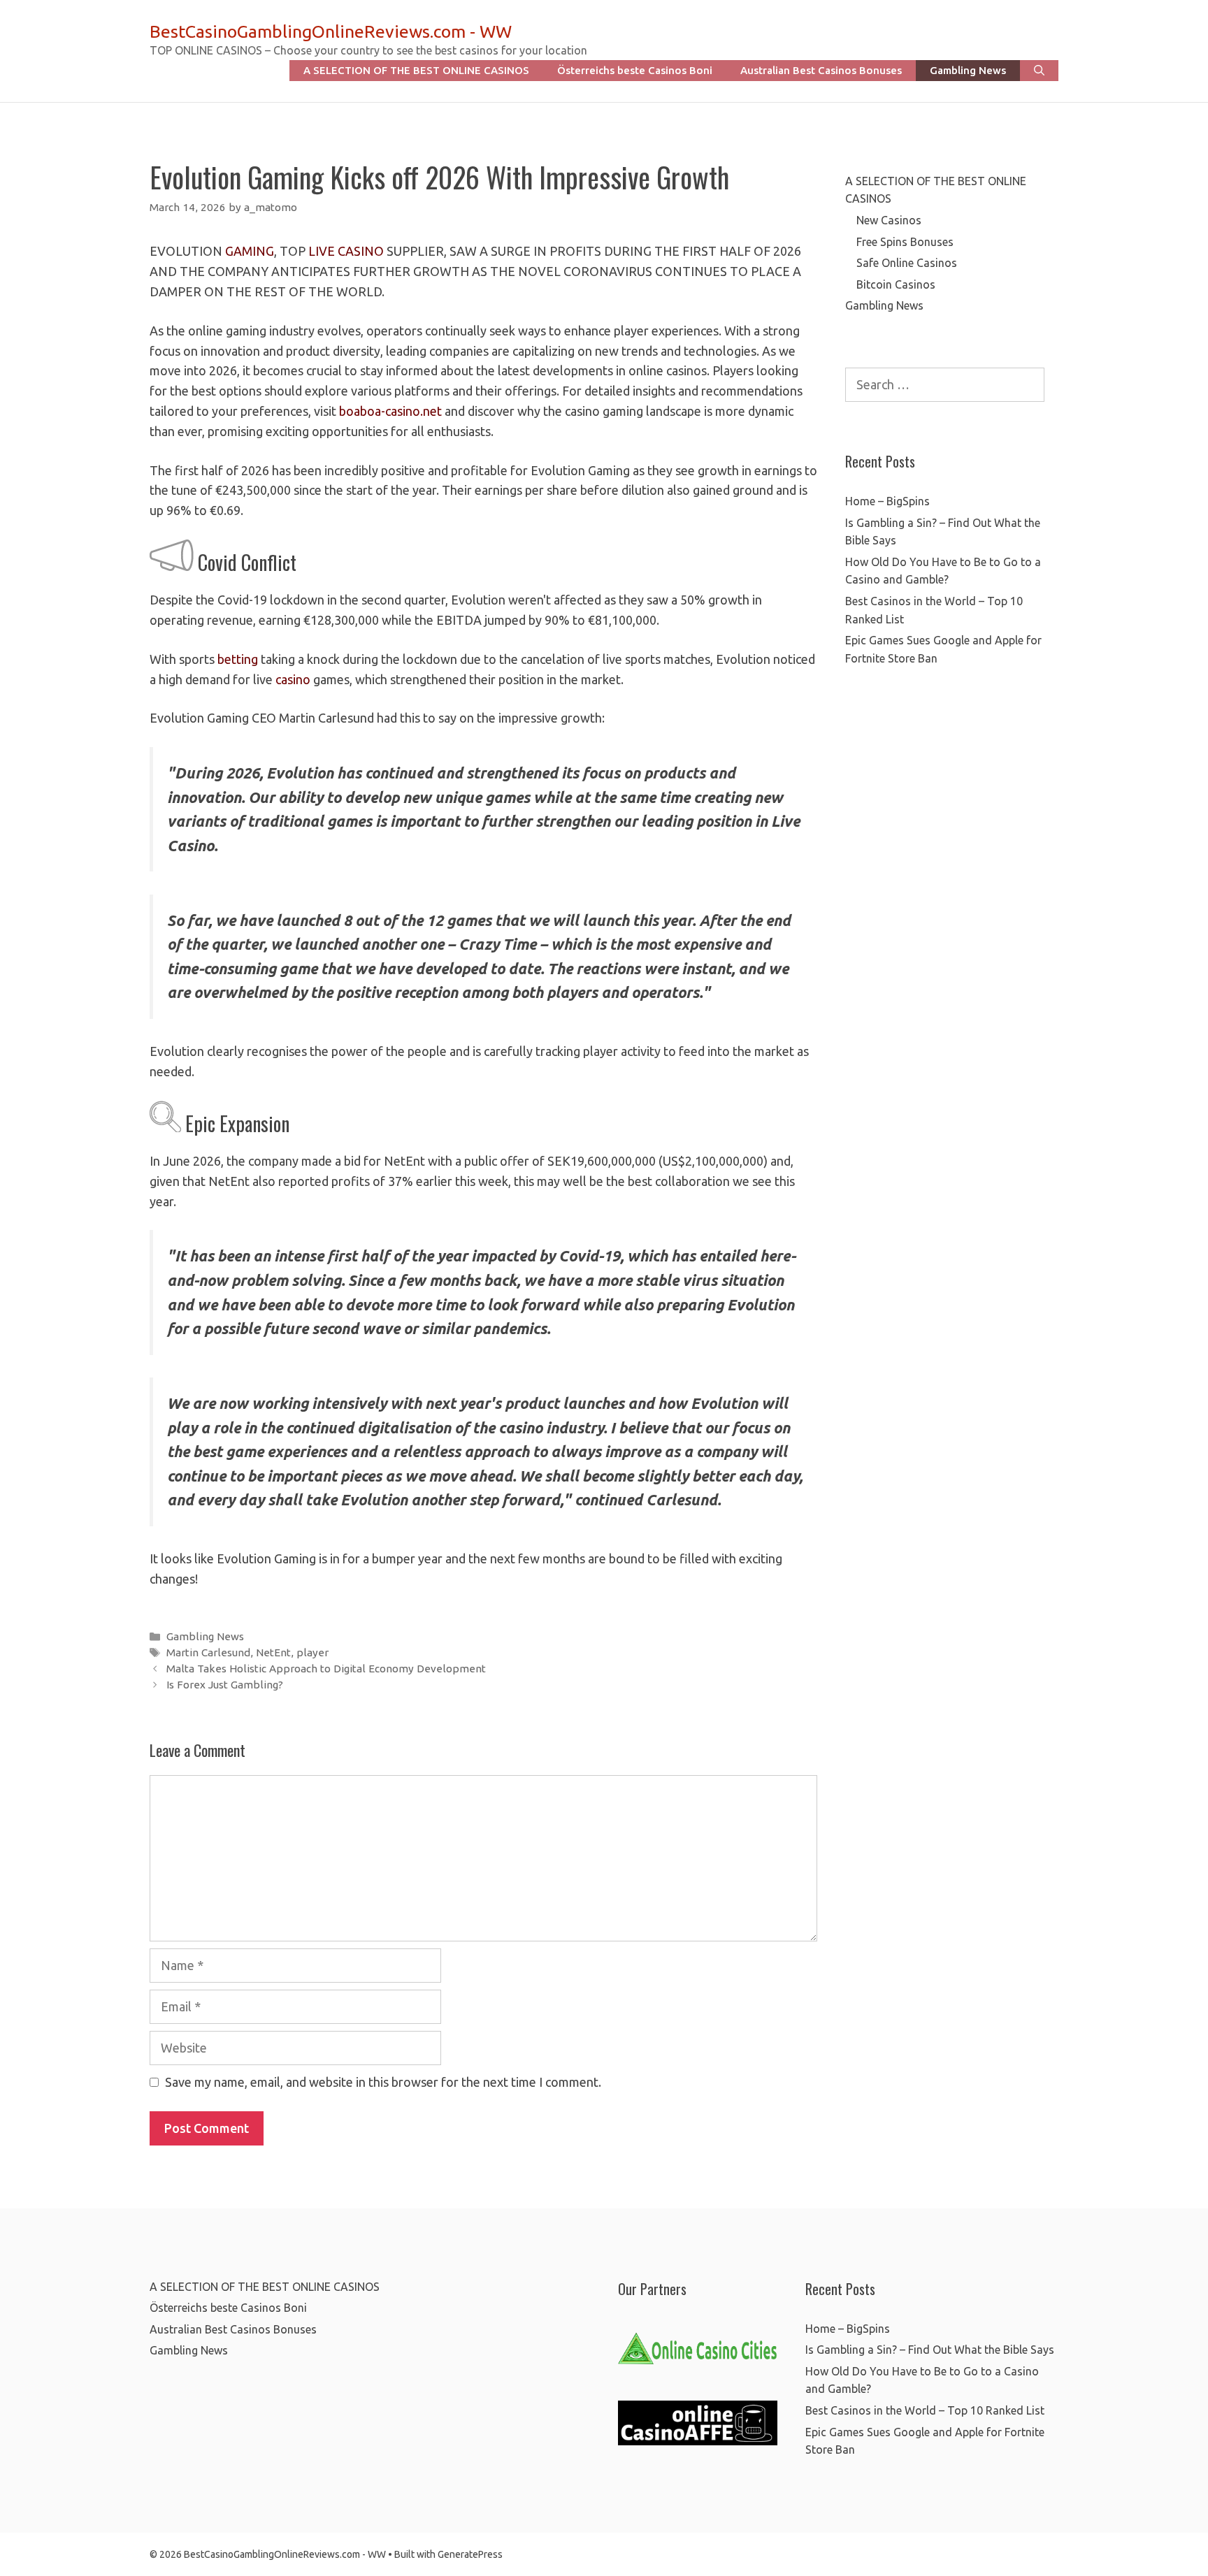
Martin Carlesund (208, 1652)
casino (293, 679)
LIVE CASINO (346, 251)
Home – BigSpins (887, 501)
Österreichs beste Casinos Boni (635, 70)
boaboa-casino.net (390, 411)
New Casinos (889, 220)
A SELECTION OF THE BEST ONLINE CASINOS (416, 70)
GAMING (250, 251)
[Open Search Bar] (1039, 71)
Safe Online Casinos (907, 263)
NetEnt (273, 1652)
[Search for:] (945, 385)
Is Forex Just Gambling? (225, 1685)
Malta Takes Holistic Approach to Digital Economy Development (326, 1669)
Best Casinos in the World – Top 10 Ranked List (925, 2410)
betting (238, 659)
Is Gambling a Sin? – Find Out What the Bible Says (930, 2350)
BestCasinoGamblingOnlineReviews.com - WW (331, 31)
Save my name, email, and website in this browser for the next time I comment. (383, 2082)
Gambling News (968, 70)
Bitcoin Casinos (896, 284)
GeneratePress (470, 2554)
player (312, 1652)
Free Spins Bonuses (905, 242)
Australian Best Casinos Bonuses (821, 70)
